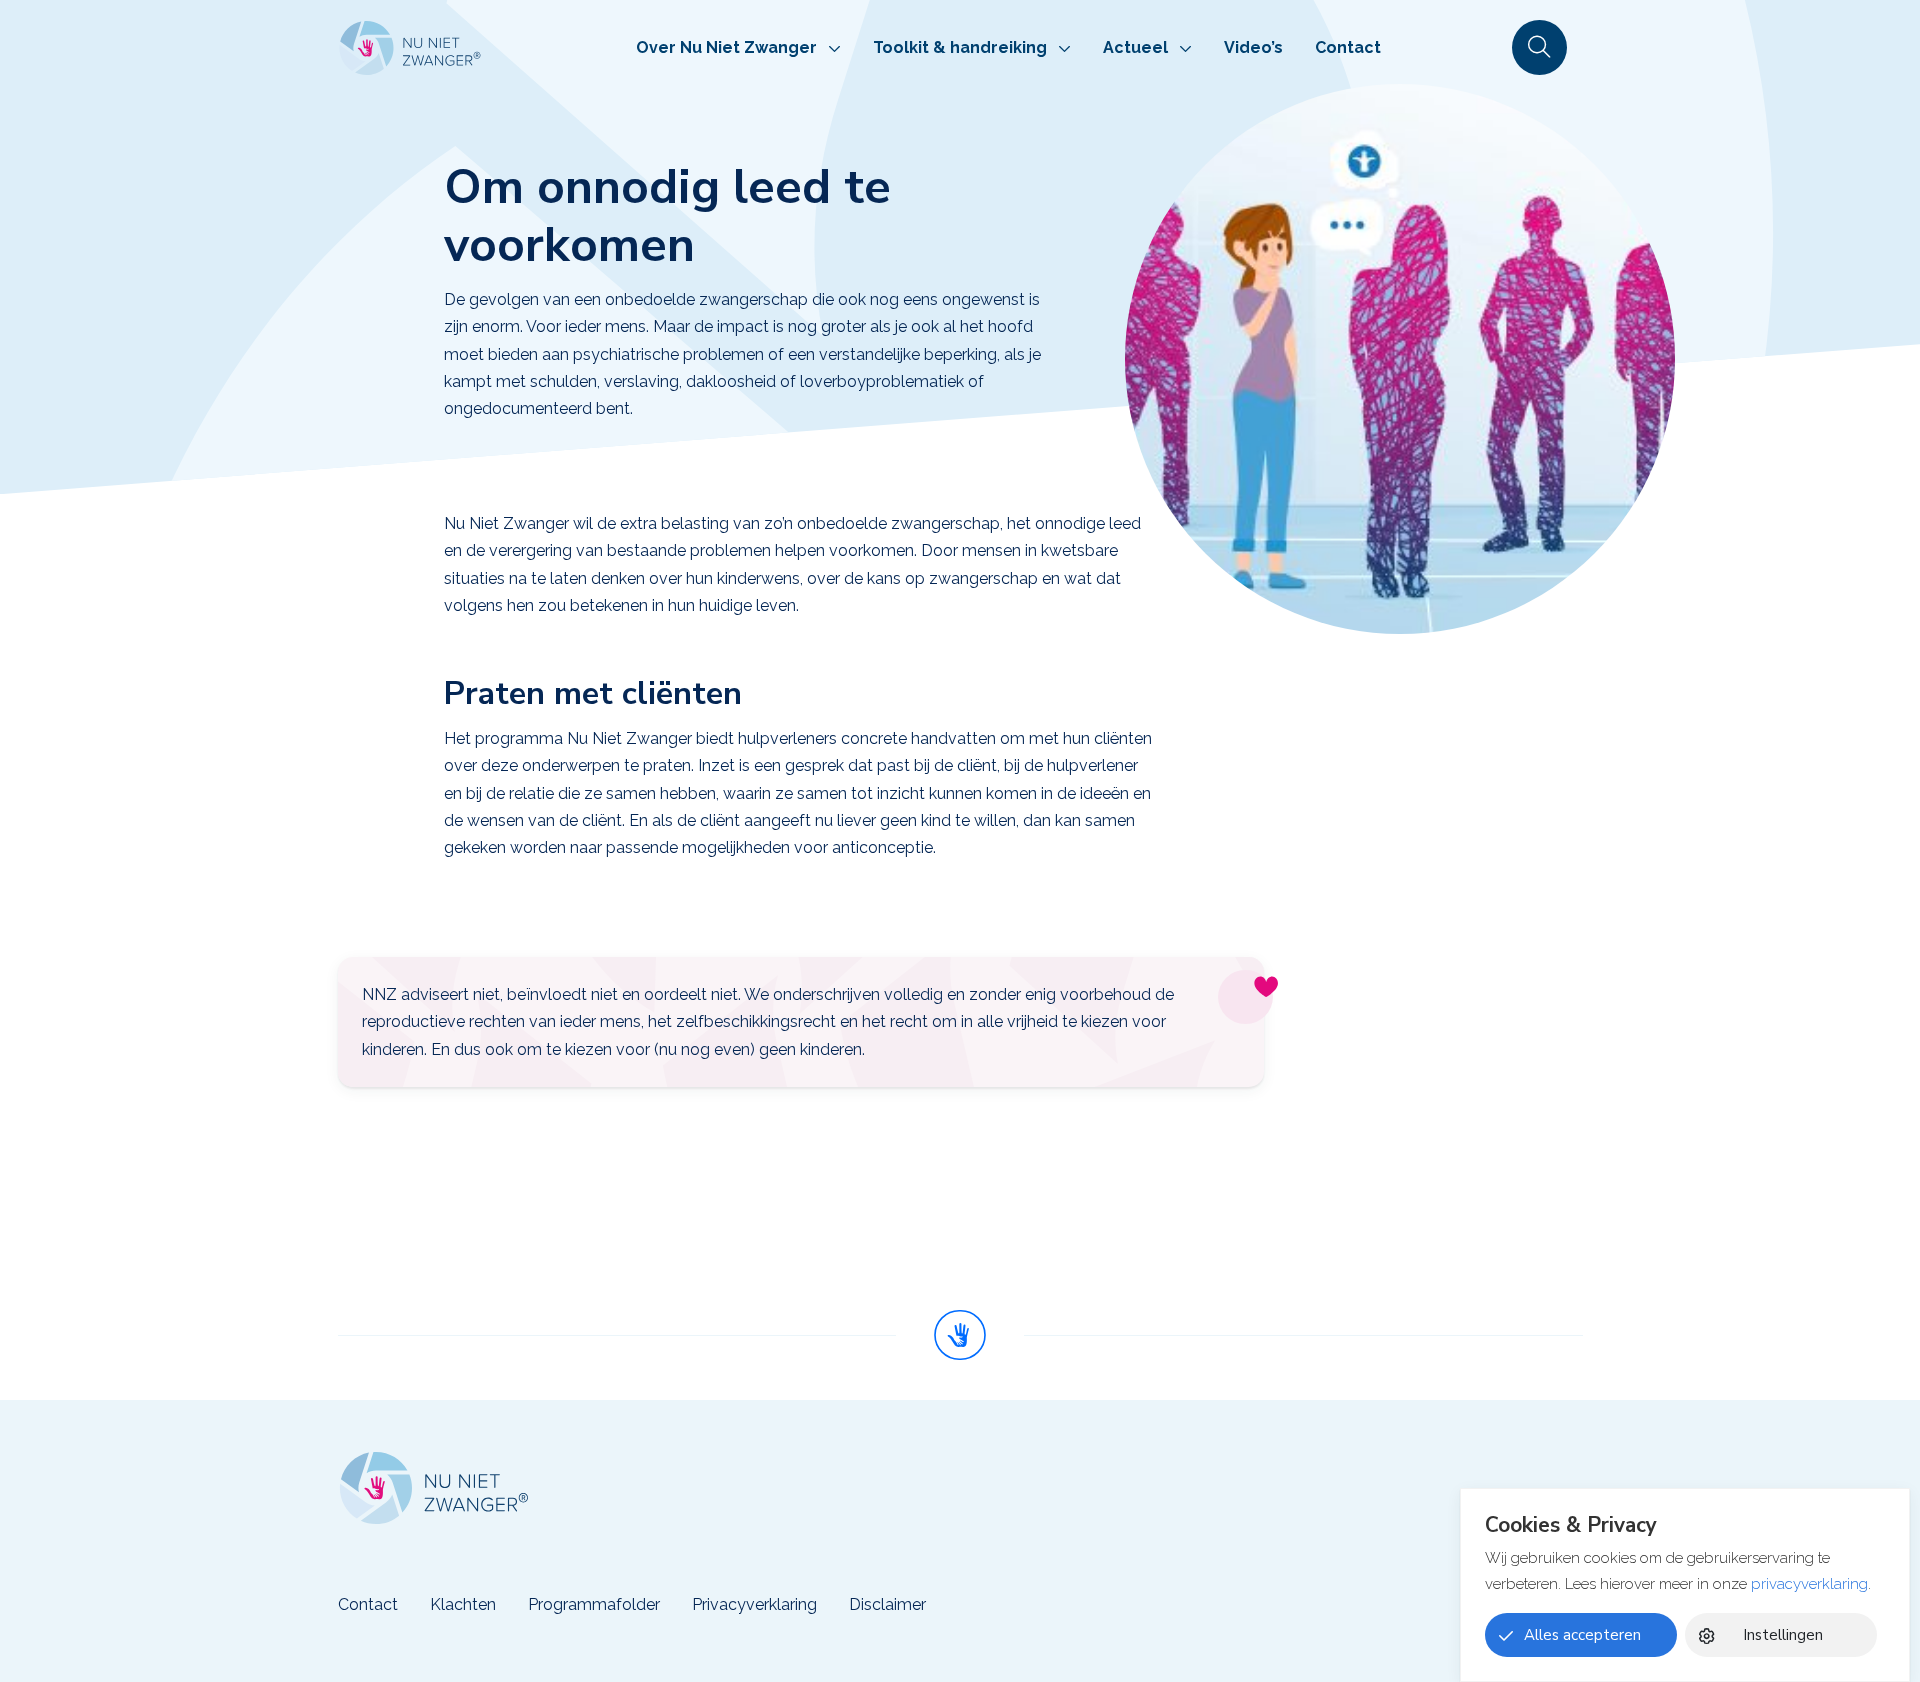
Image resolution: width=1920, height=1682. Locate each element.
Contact (1348, 47)
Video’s (1253, 47)
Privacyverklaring (754, 1604)
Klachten (463, 1604)
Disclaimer (887, 1604)
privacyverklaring (1809, 1584)
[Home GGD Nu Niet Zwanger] (410, 48)
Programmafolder (594, 1604)
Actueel (1135, 47)
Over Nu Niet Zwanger (726, 47)
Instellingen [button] (1783, 1635)
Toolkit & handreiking (960, 47)
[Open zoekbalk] (1539, 47)
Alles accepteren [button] (1582, 1635)
